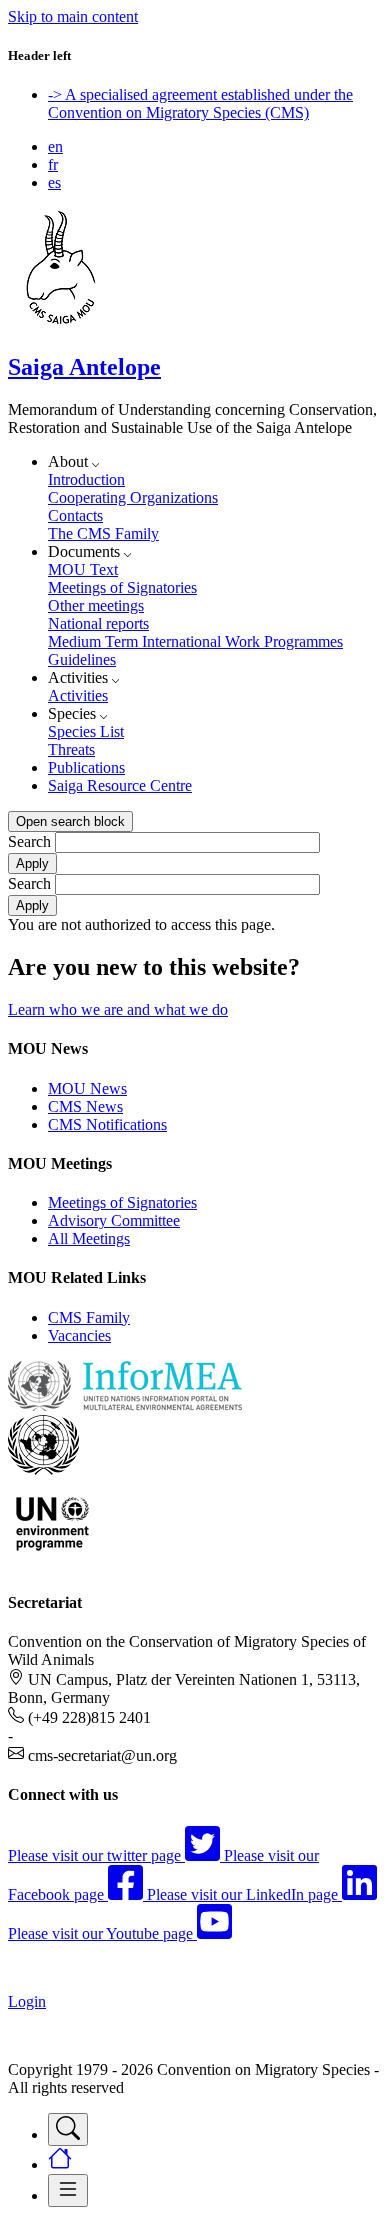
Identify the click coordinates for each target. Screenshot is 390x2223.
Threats (71, 749)
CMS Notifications (107, 1124)
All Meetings (89, 1238)
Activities (78, 695)
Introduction (86, 479)
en (55, 146)
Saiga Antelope (84, 367)
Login (27, 2001)
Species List (86, 731)
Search (29, 841)
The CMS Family (103, 533)
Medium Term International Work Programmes (195, 641)
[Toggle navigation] (68, 2129)
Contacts (75, 515)
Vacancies (79, 1335)
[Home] (61, 324)
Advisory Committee (114, 1220)
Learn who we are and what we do (118, 1009)
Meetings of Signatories (122, 587)
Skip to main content (73, 16)
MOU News (87, 1088)
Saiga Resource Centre (120, 785)
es (54, 182)
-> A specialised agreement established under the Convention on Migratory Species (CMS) (200, 103)
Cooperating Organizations (133, 497)
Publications (86, 767)
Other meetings (96, 605)
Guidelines (82, 659)
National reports (98, 623)
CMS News (85, 1106)
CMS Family (89, 1317)
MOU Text (83, 569)
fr (53, 164)
